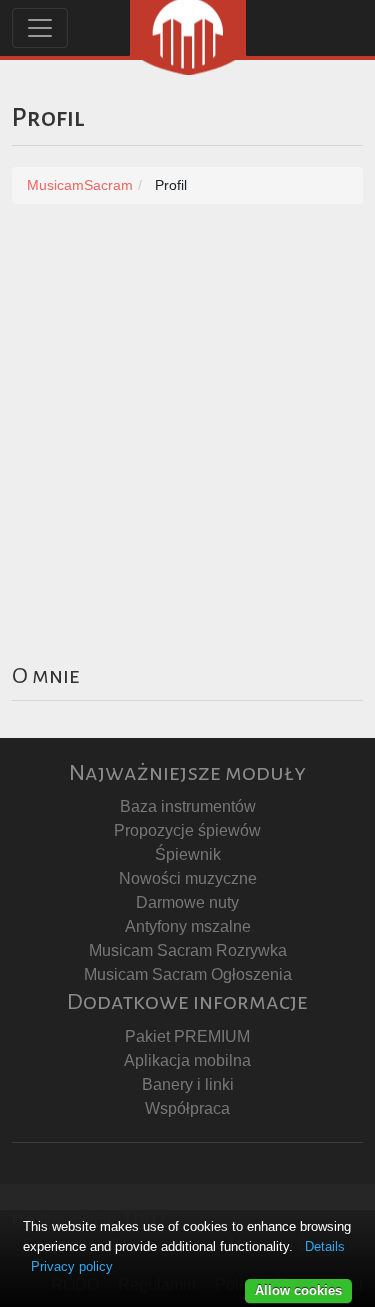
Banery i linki (188, 1084)
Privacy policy (72, 1266)
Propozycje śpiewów (187, 830)
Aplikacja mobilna (187, 1060)
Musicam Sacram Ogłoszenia (188, 974)
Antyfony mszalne (188, 926)
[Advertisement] (187, 421)
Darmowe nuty (187, 902)
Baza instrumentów (188, 806)
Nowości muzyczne (188, 878)
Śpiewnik (188, 854)
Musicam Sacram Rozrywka (188, 950)
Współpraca (187, 1108)
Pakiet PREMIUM (187, 1036)
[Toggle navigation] (40, 28)
